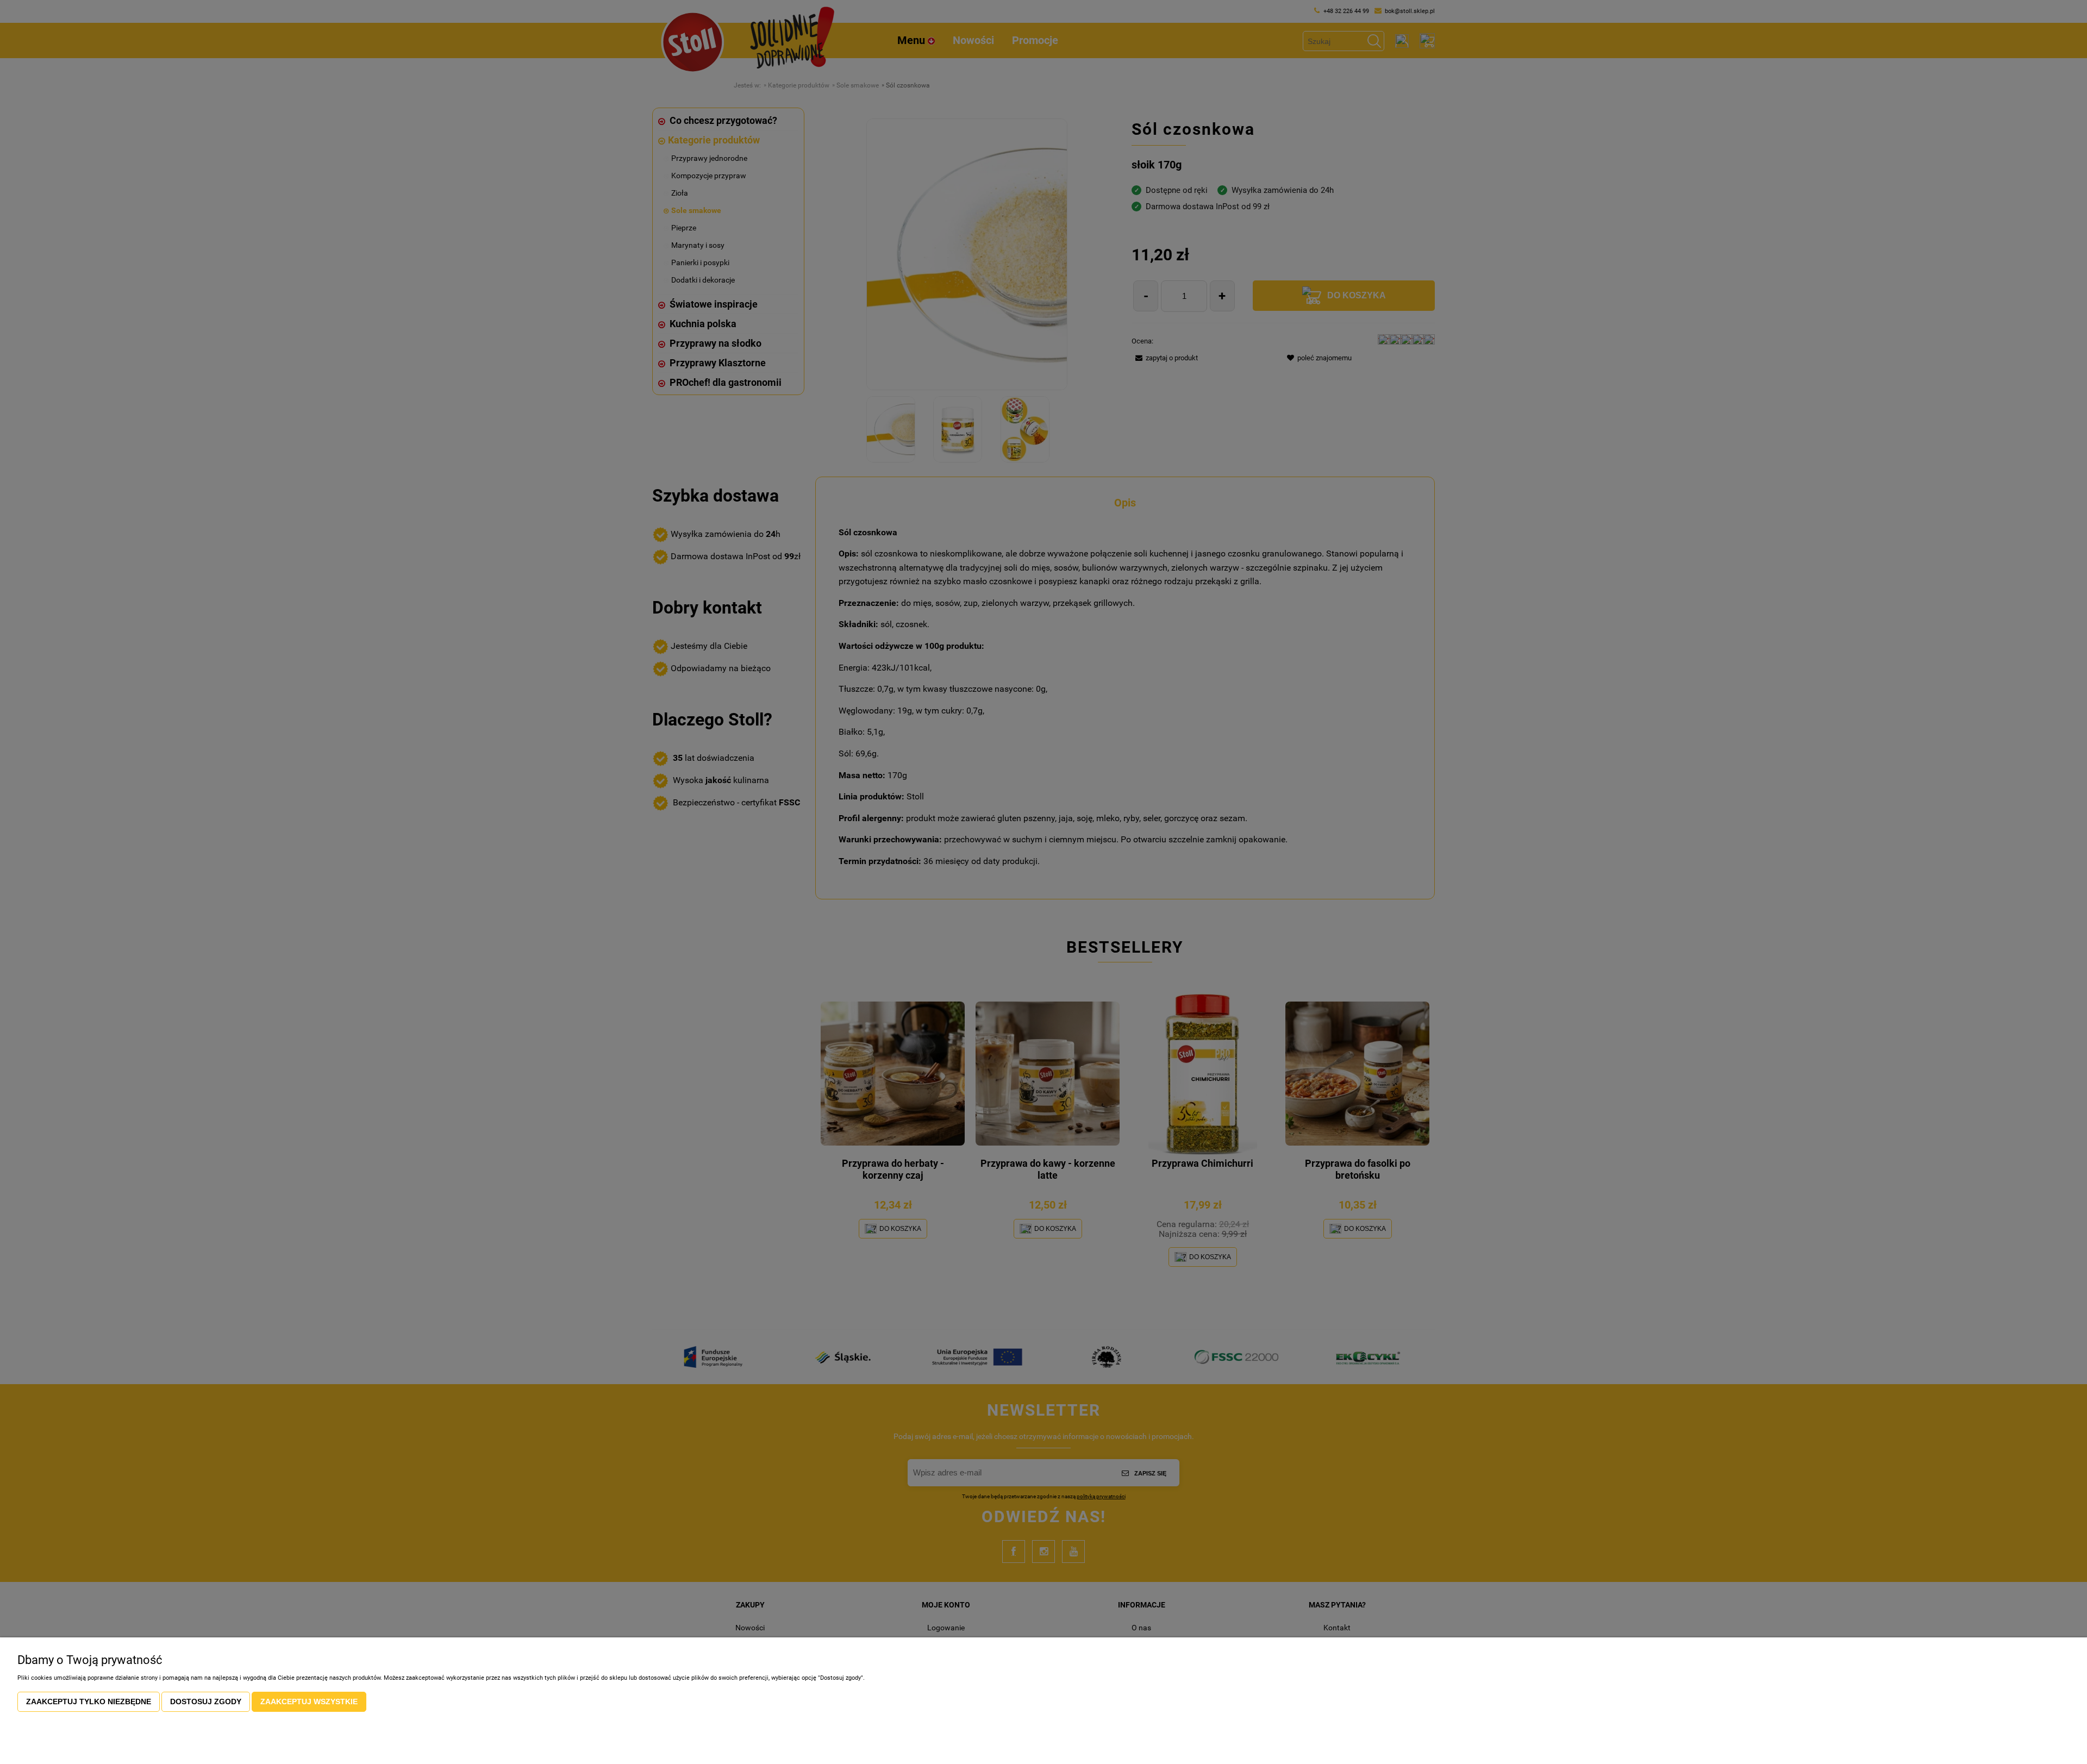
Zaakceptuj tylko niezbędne (89, 1702)
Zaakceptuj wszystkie (309, 1702)
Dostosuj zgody (206, 1702)
